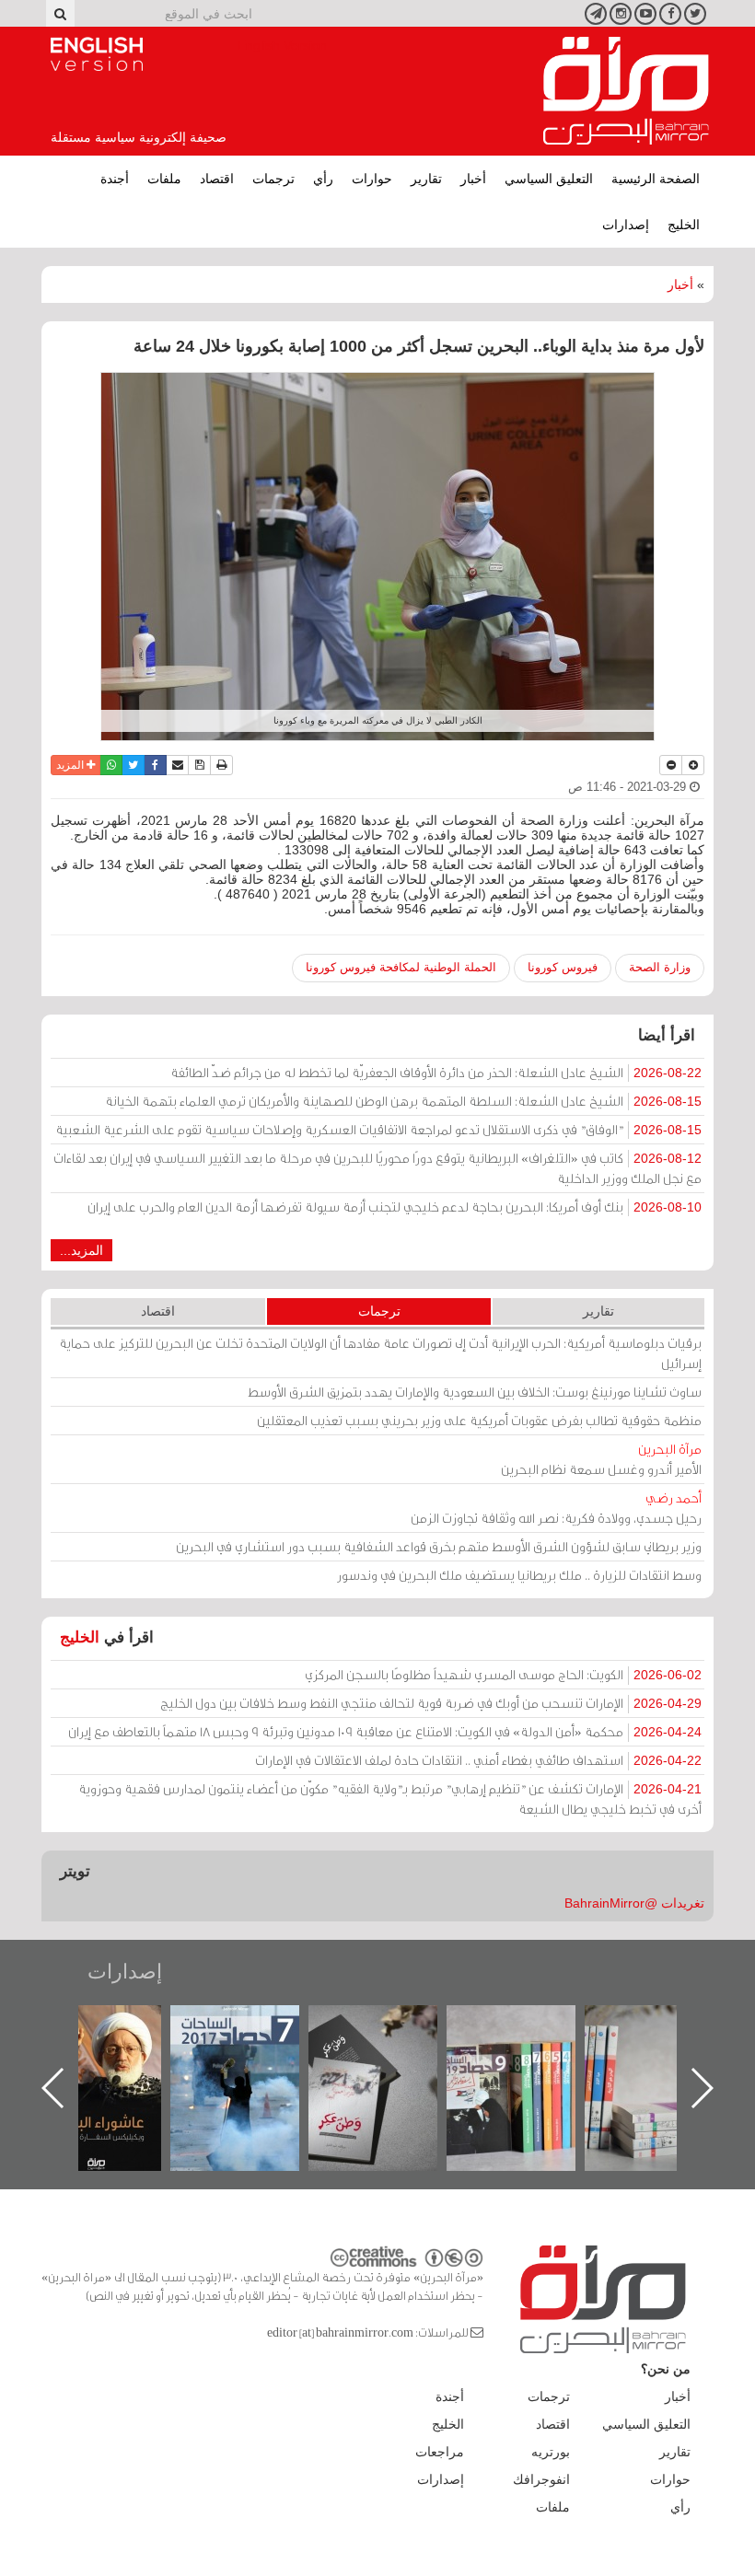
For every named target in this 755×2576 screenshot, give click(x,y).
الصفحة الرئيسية (656, 179)
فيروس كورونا (563, 967)
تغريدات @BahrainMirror (634, 1903)
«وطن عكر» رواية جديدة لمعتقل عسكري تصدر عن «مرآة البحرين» (528, 2058)
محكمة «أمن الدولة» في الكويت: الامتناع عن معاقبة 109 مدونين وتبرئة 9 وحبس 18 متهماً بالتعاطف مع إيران (385, 1731)
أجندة (115, 179)
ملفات (164, 179)
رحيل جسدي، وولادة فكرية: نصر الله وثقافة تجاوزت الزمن (556, 1508)
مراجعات (440, 2452)
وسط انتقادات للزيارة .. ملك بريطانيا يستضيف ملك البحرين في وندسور (519, 1575)
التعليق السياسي (549, 179)
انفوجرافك (541, 2479)
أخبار (473, 179)
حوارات (372, 179)
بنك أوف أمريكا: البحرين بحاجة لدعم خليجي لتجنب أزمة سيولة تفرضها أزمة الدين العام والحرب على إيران (395, 1207)
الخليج (684, 225)
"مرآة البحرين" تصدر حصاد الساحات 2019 (667, 2047)
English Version (97, 54)
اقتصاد (217, 179)
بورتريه (551, 2452)
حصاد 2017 (390, 2025)
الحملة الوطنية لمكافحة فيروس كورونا (401, 967)
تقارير (426, 179)
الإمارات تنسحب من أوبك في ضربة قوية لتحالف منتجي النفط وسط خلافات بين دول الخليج (431, 1703)
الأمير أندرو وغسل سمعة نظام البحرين (601, 1459)
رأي (323, 179)
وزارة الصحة (660, 967)
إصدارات (626, 225)
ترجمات (273, 179)
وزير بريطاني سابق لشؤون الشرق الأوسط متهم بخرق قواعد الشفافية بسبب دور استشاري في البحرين (439, 1546)
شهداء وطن (114, 2025)
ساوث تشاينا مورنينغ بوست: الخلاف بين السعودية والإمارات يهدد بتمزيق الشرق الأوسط (475, 1392)
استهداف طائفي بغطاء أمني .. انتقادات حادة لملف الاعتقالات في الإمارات (478, 1760)
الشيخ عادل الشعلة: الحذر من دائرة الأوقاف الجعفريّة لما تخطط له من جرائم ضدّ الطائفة (436, 1072)
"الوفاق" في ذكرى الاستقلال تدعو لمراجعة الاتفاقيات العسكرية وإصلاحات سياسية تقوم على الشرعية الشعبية (378, 1129)
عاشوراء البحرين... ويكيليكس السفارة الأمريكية (252, 2047)
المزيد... (81, 1250)
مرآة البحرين (626, 91)
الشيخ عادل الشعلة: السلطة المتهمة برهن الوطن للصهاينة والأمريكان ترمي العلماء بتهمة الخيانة (403, 1101)
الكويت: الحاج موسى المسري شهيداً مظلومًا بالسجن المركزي (503, 1674)
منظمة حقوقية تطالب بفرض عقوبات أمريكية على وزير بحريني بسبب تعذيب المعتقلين (479, 1420)
